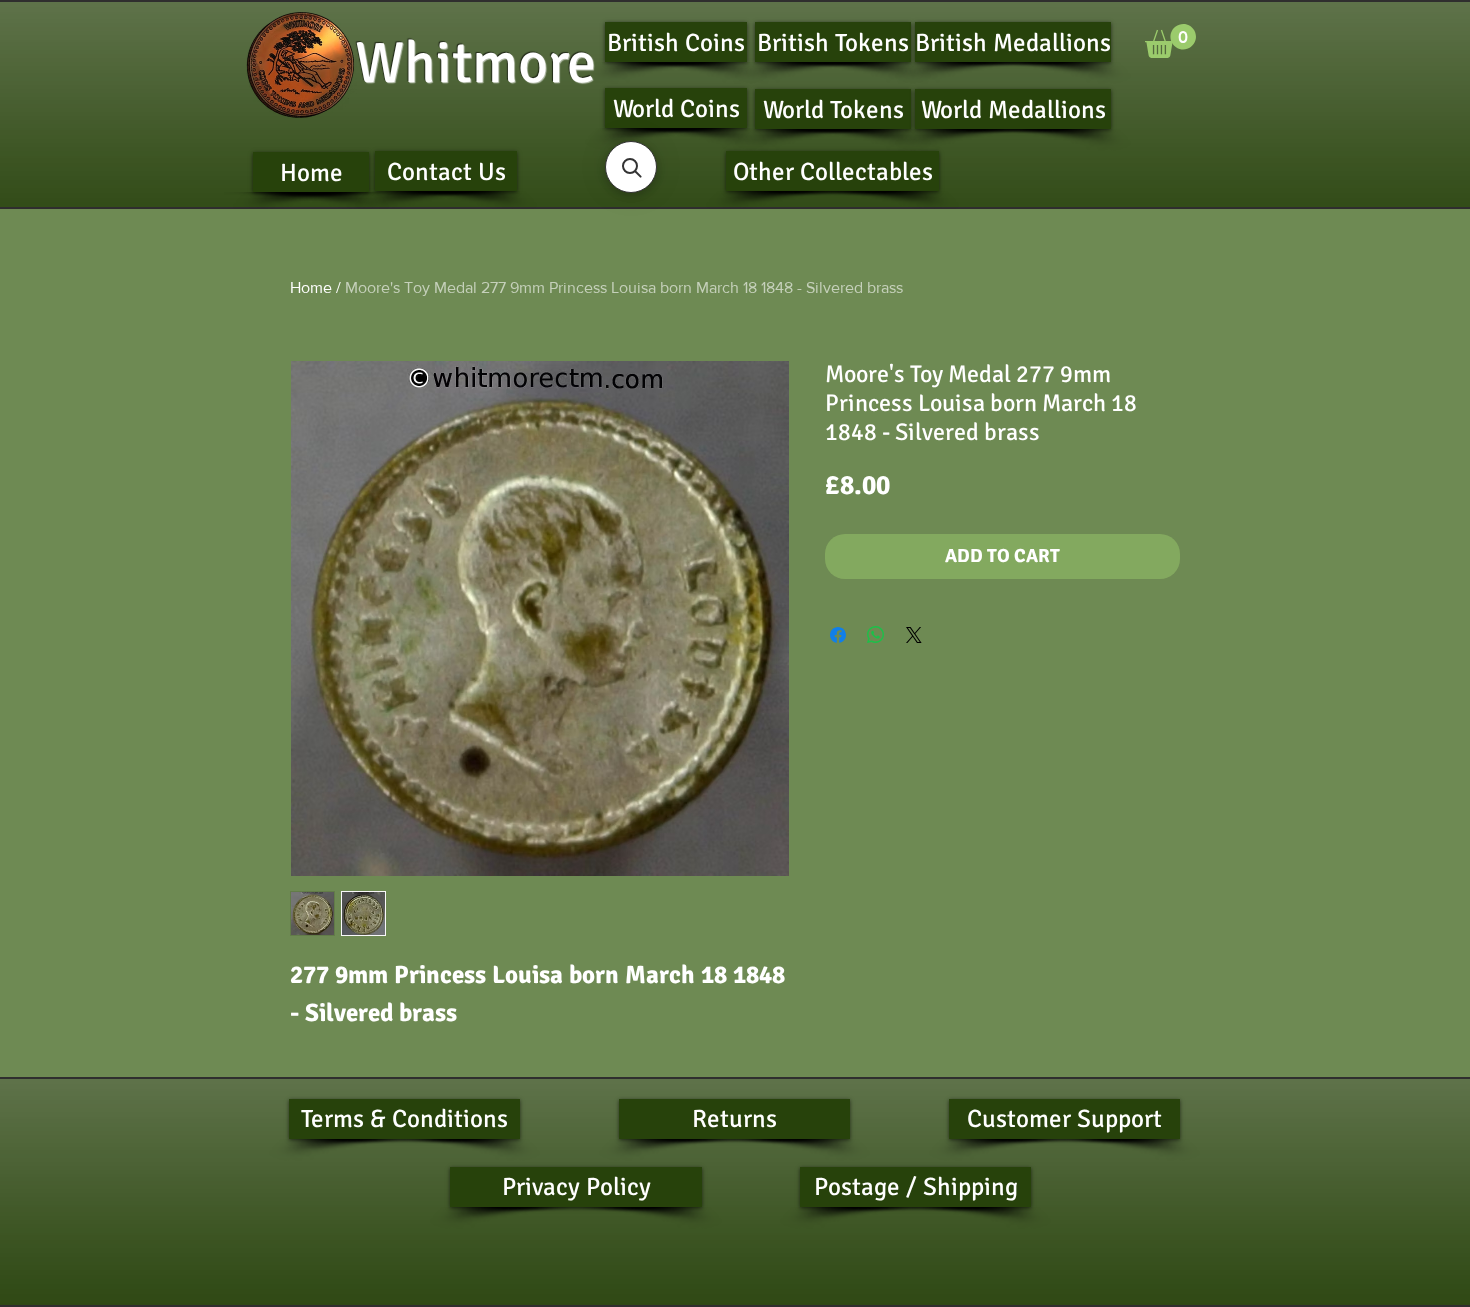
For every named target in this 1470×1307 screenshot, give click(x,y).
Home (311, 287)
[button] (1170, 41)
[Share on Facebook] (838, 635)
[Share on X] (914, 635)
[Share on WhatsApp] (876, 635)
